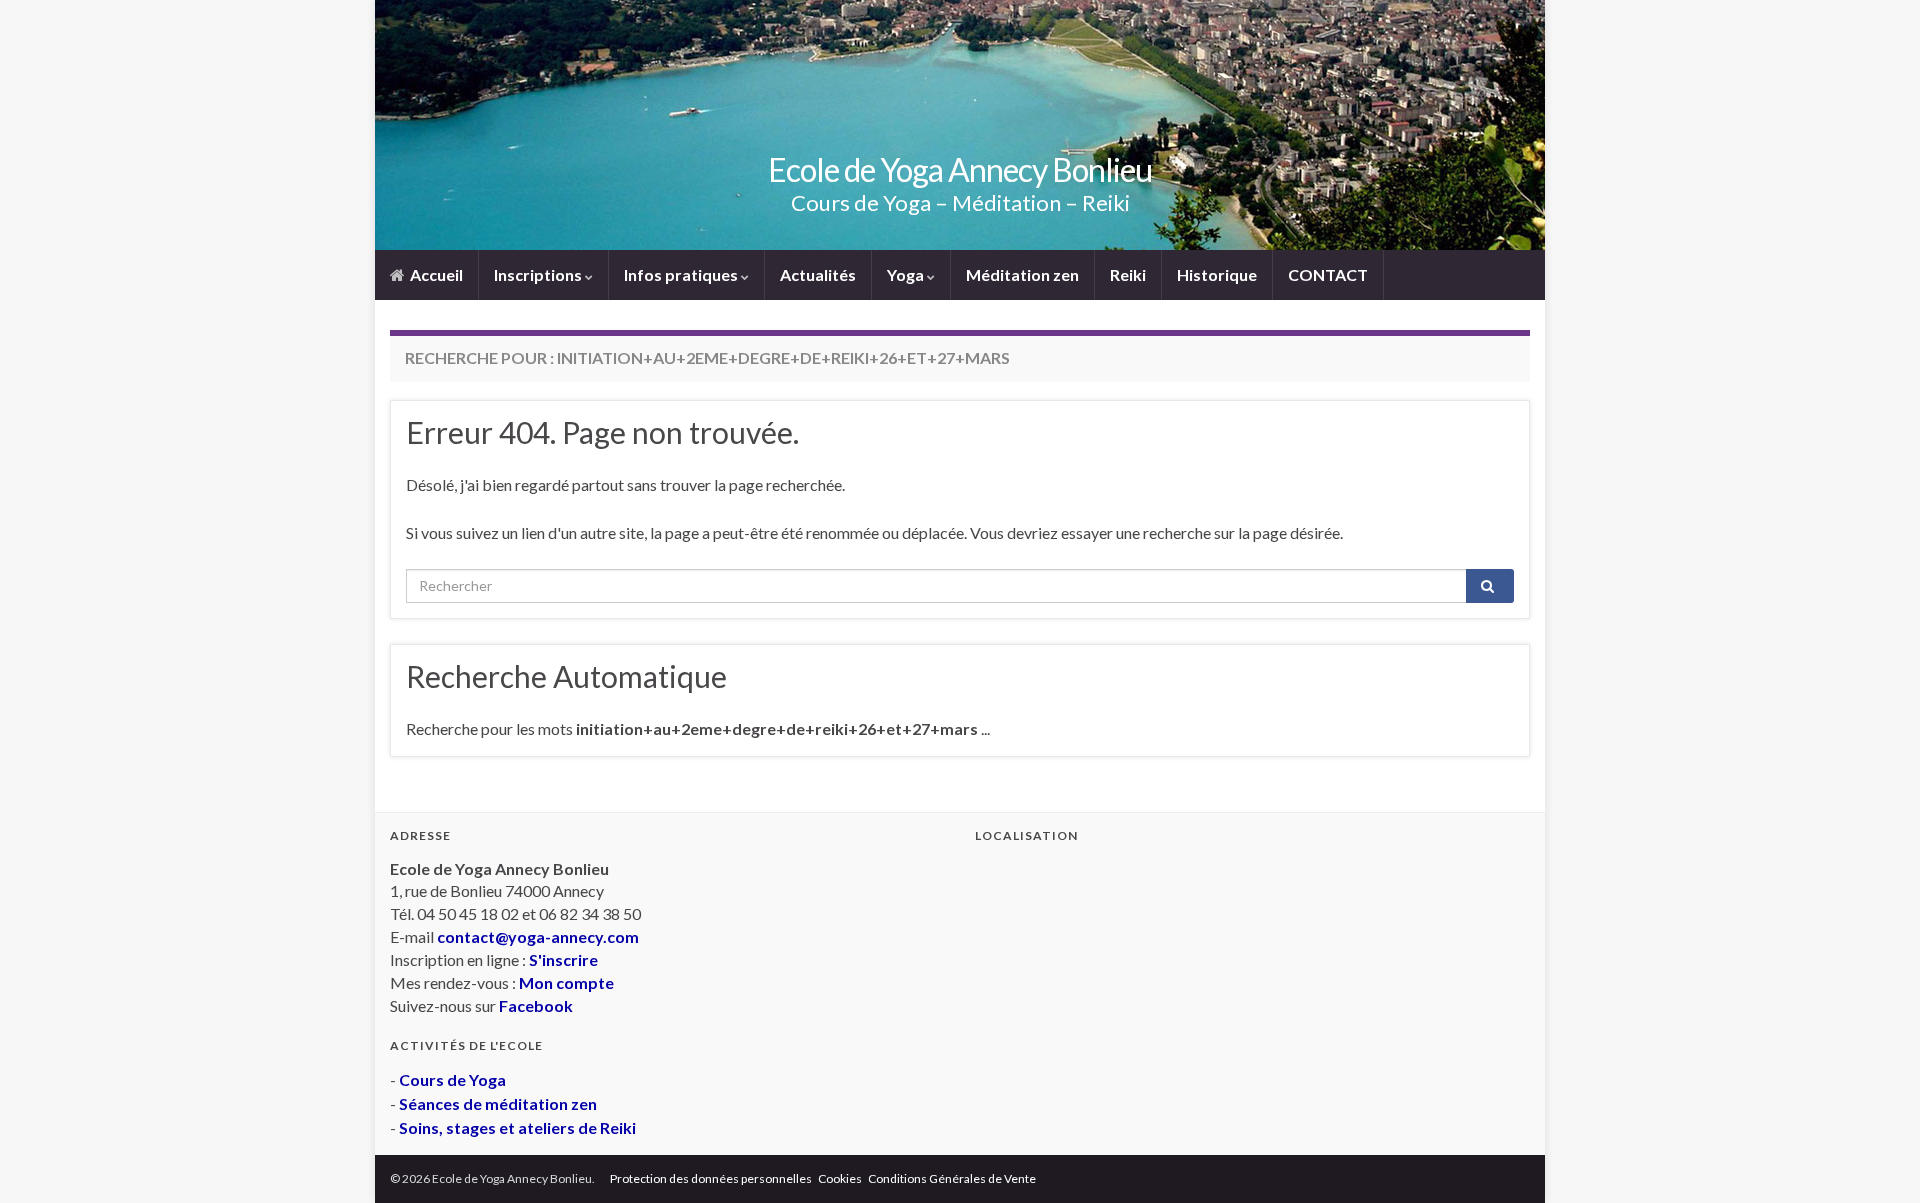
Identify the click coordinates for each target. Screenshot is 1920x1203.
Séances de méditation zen (498, 1103)
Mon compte (566, 982)
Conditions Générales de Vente (952, 1178)
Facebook (536, 1005)
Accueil (435, 274)
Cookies (840, 1178)
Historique (1217, 274)
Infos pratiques (682, 274)
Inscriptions (539, 274)
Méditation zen (1022, 274)
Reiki (1128, 274)
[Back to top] (1875, 1158)
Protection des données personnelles (711, 1178)
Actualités (818, 274)
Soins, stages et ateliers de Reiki (517, 1127)
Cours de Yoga (452, 1079)
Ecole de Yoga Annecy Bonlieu (960, 169)
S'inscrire (563, 959)
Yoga (907, 274)
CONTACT (1328, 274)
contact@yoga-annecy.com (538, 936)
